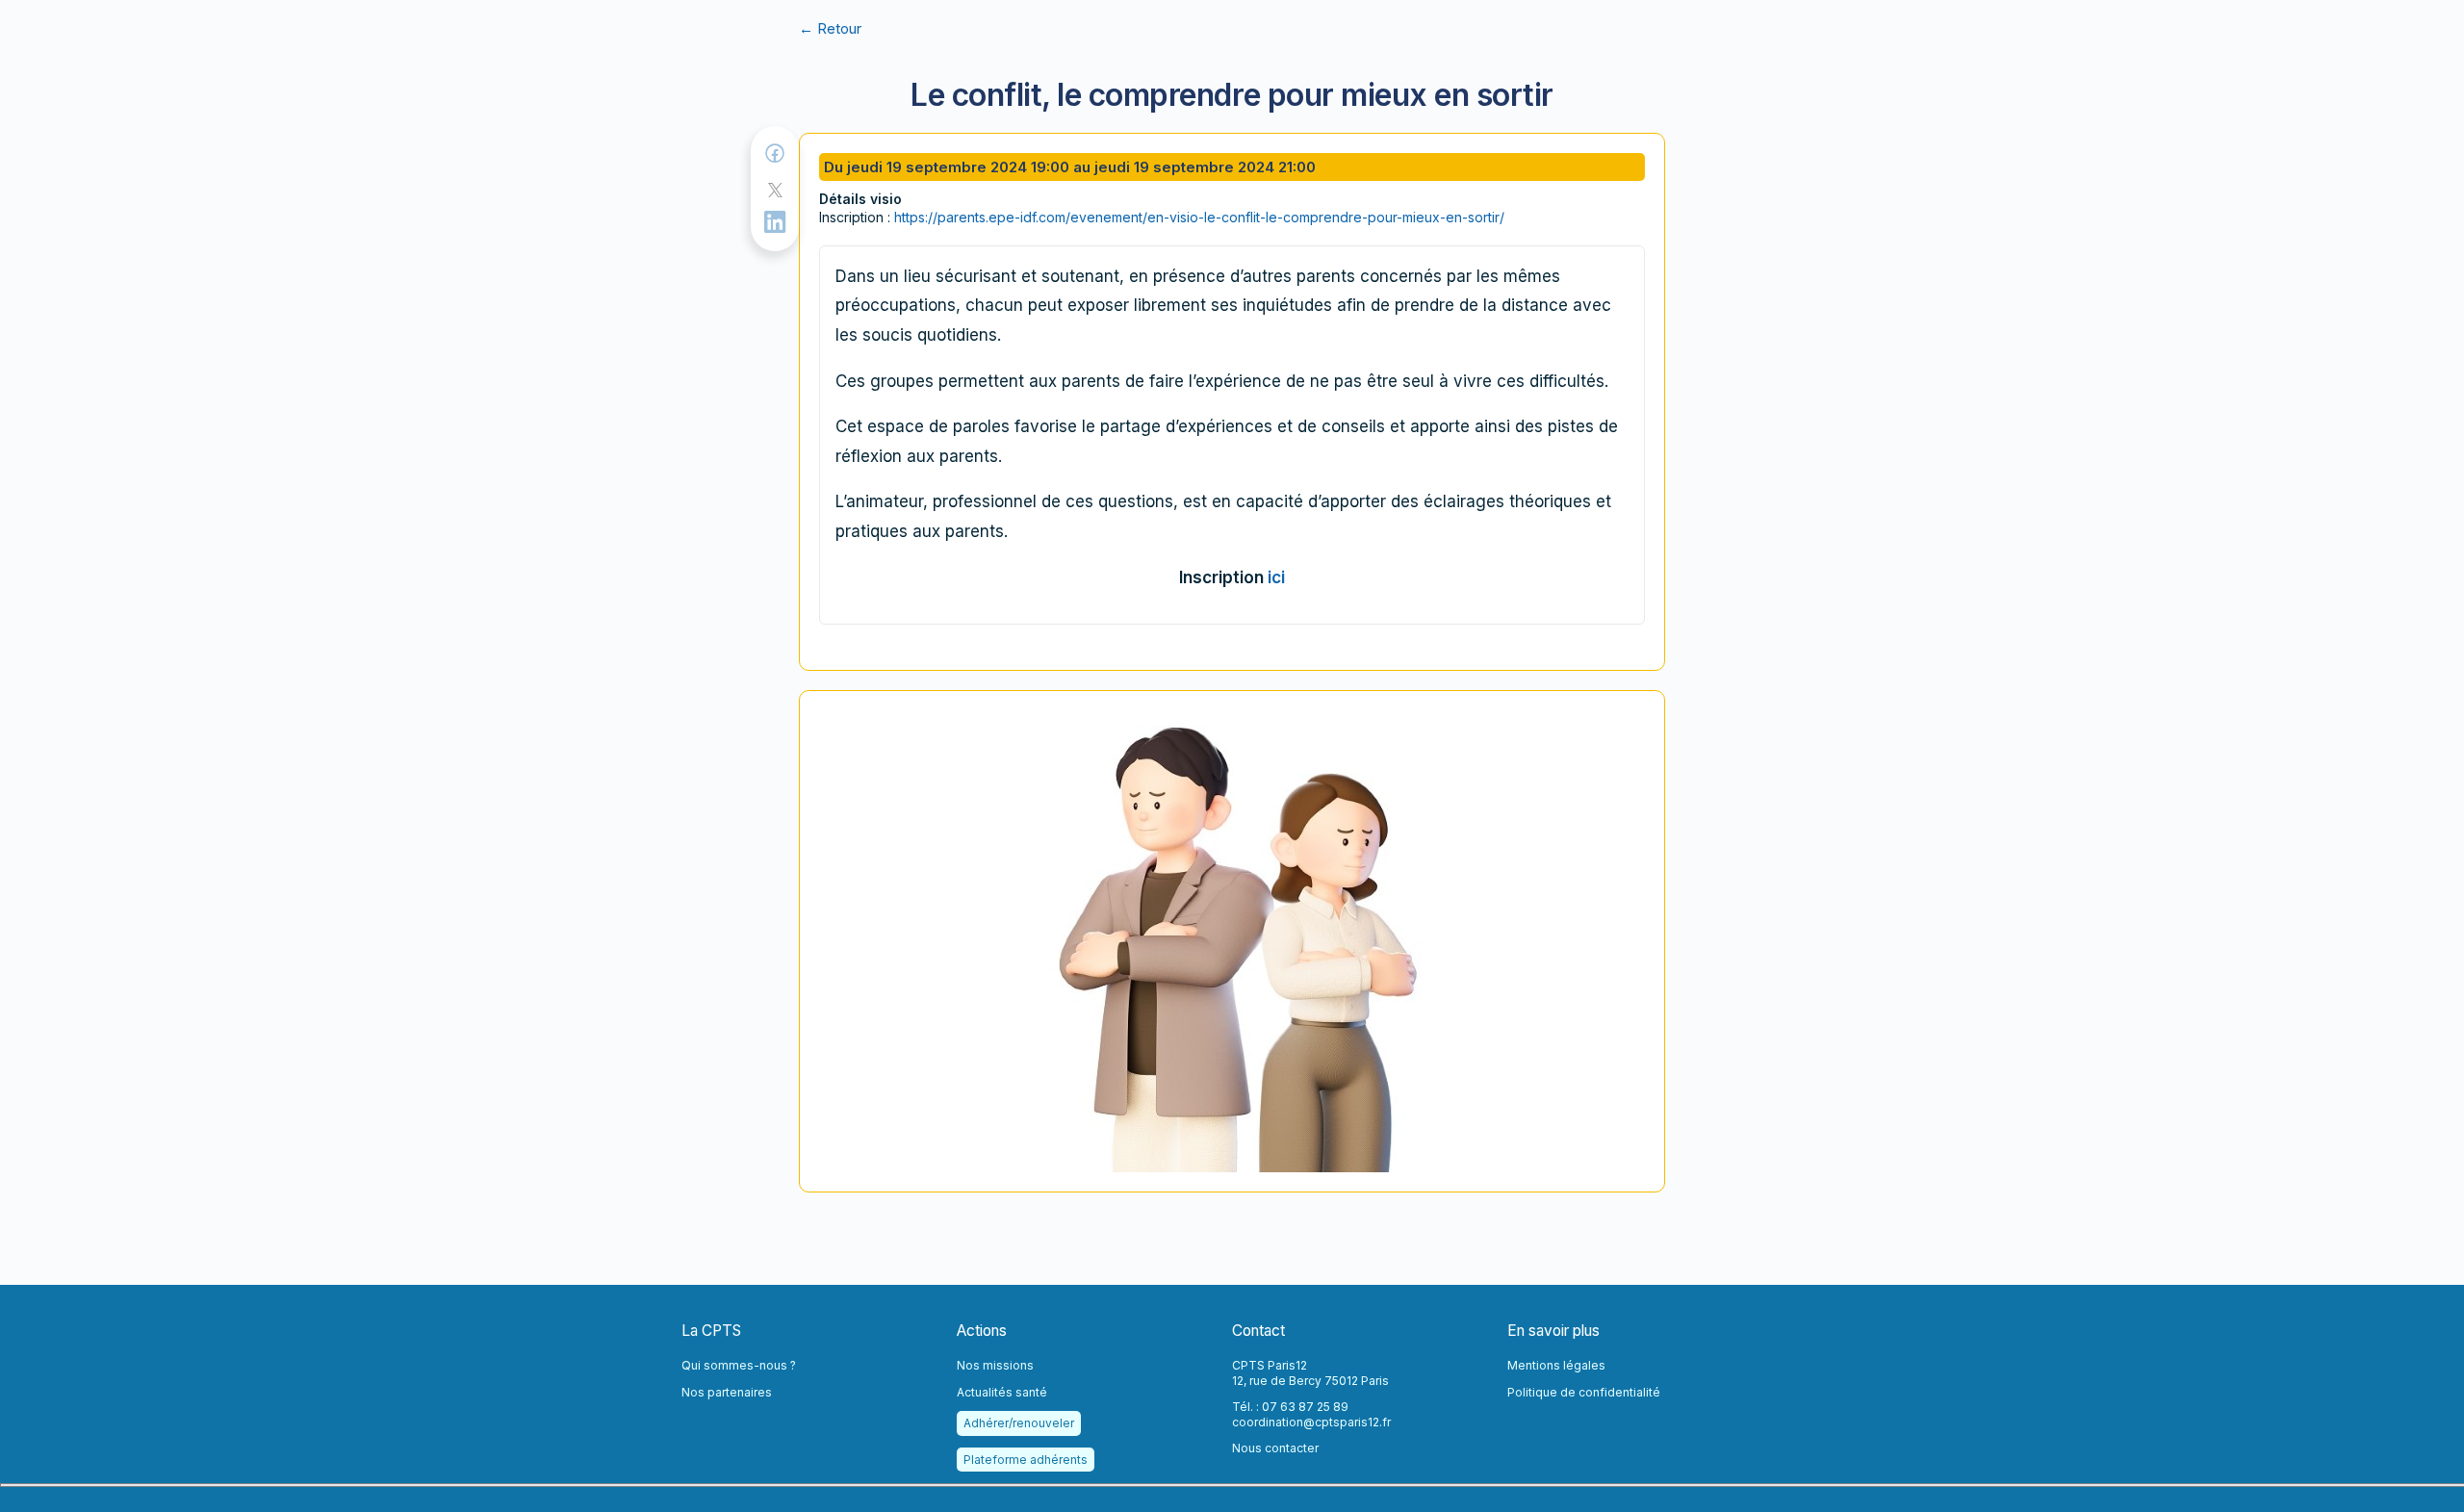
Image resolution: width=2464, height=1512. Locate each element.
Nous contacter (1275, 1448)
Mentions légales (1556, 1365)
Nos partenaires (727, 1392)
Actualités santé (1002, 1392)
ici (1276, 577)
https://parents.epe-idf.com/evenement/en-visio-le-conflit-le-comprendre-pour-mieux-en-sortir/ (1199, 217)
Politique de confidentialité (1584, 1392)
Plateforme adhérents (1026, 1460)
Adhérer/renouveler (1019, 1423)
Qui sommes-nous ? (739, 1365)
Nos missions (995, 1365)
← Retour (830, 28)
